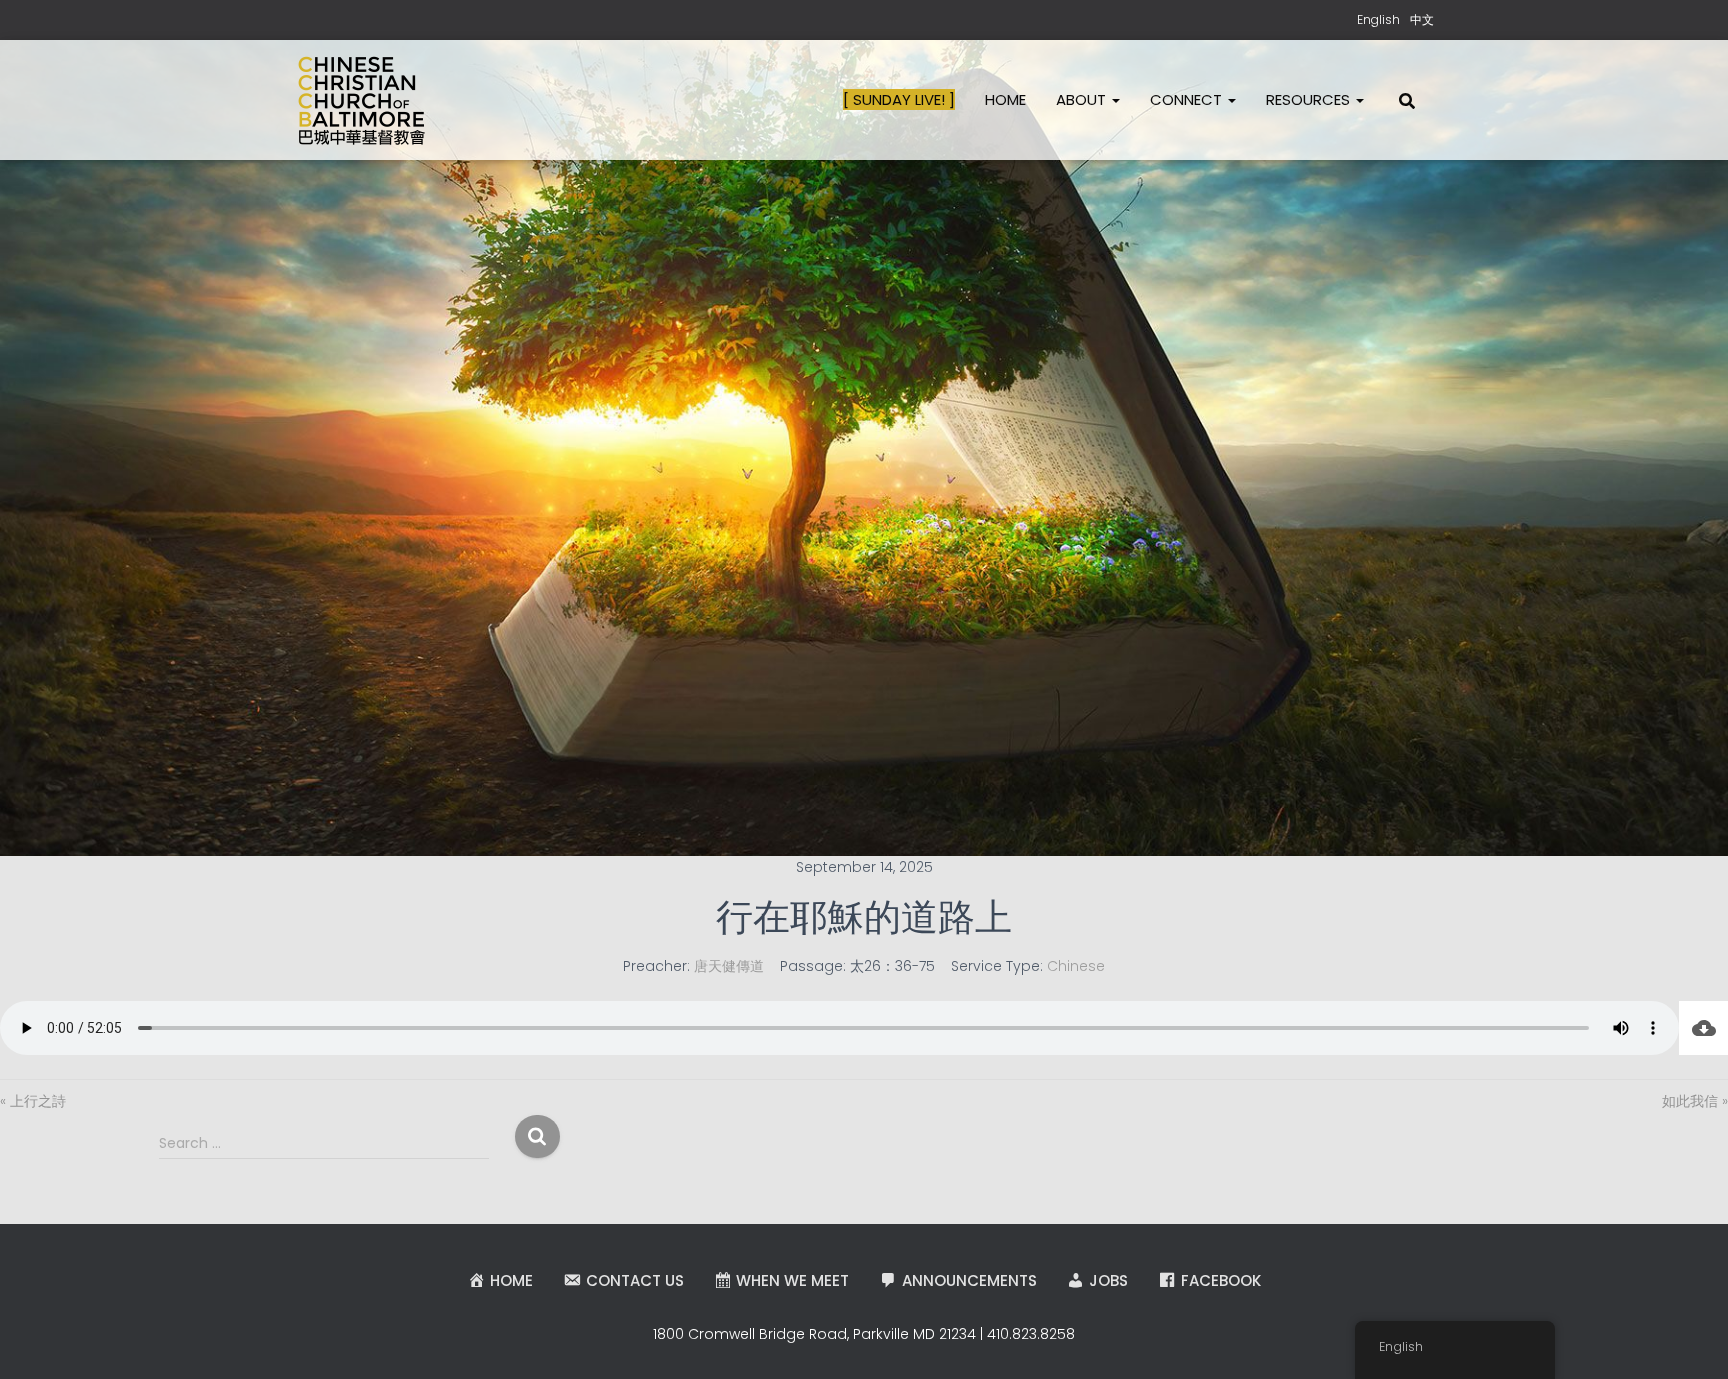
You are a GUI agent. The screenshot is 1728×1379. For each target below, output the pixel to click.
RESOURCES (1310, 99)
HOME (1005, 99)
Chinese (1076, 966)
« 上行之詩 (33, 1101)
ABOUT (1083, 99)
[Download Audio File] (1703, 1028)
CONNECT (1188, 99)
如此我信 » (1695, 1101)
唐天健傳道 (729, 966)
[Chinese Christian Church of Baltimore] (361, 100)
